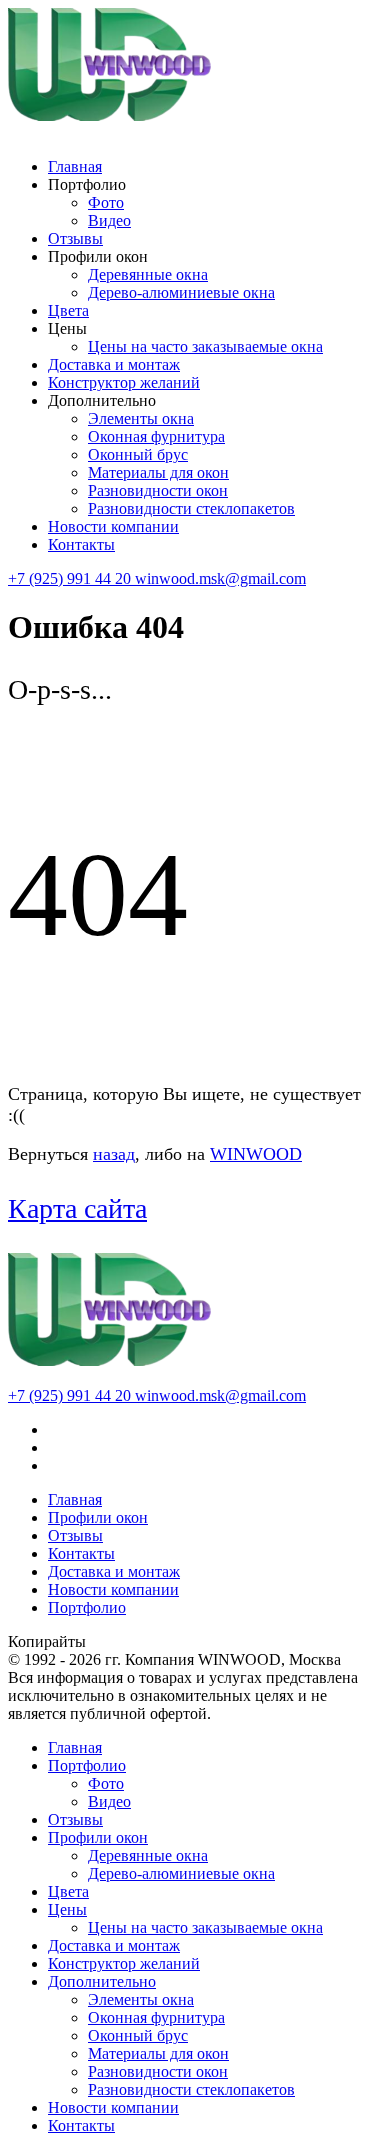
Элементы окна (141, 418)
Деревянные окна (148, 274)
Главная (75, 166)
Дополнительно (102, 1981)
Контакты (81, 544)
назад (114, 1154)
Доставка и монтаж (114, 364)
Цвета (68, 310)
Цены (67, 1909)
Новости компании (113, 526)
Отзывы (75, 238)
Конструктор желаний (124, 382)
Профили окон (98, 1517)
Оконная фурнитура (156, 436)
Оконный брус (138, 454)
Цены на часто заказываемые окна (205, 346)
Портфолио (87, 1607)
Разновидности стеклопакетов (191, 508)
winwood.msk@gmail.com (220, 578)
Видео (109, 220)
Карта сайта (77, 1208)
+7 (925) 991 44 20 (71, 578)
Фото (106, 202)
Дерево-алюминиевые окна (181, 292)
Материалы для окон (158, 472)
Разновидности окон (158, 490)
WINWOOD (256, 1154)
